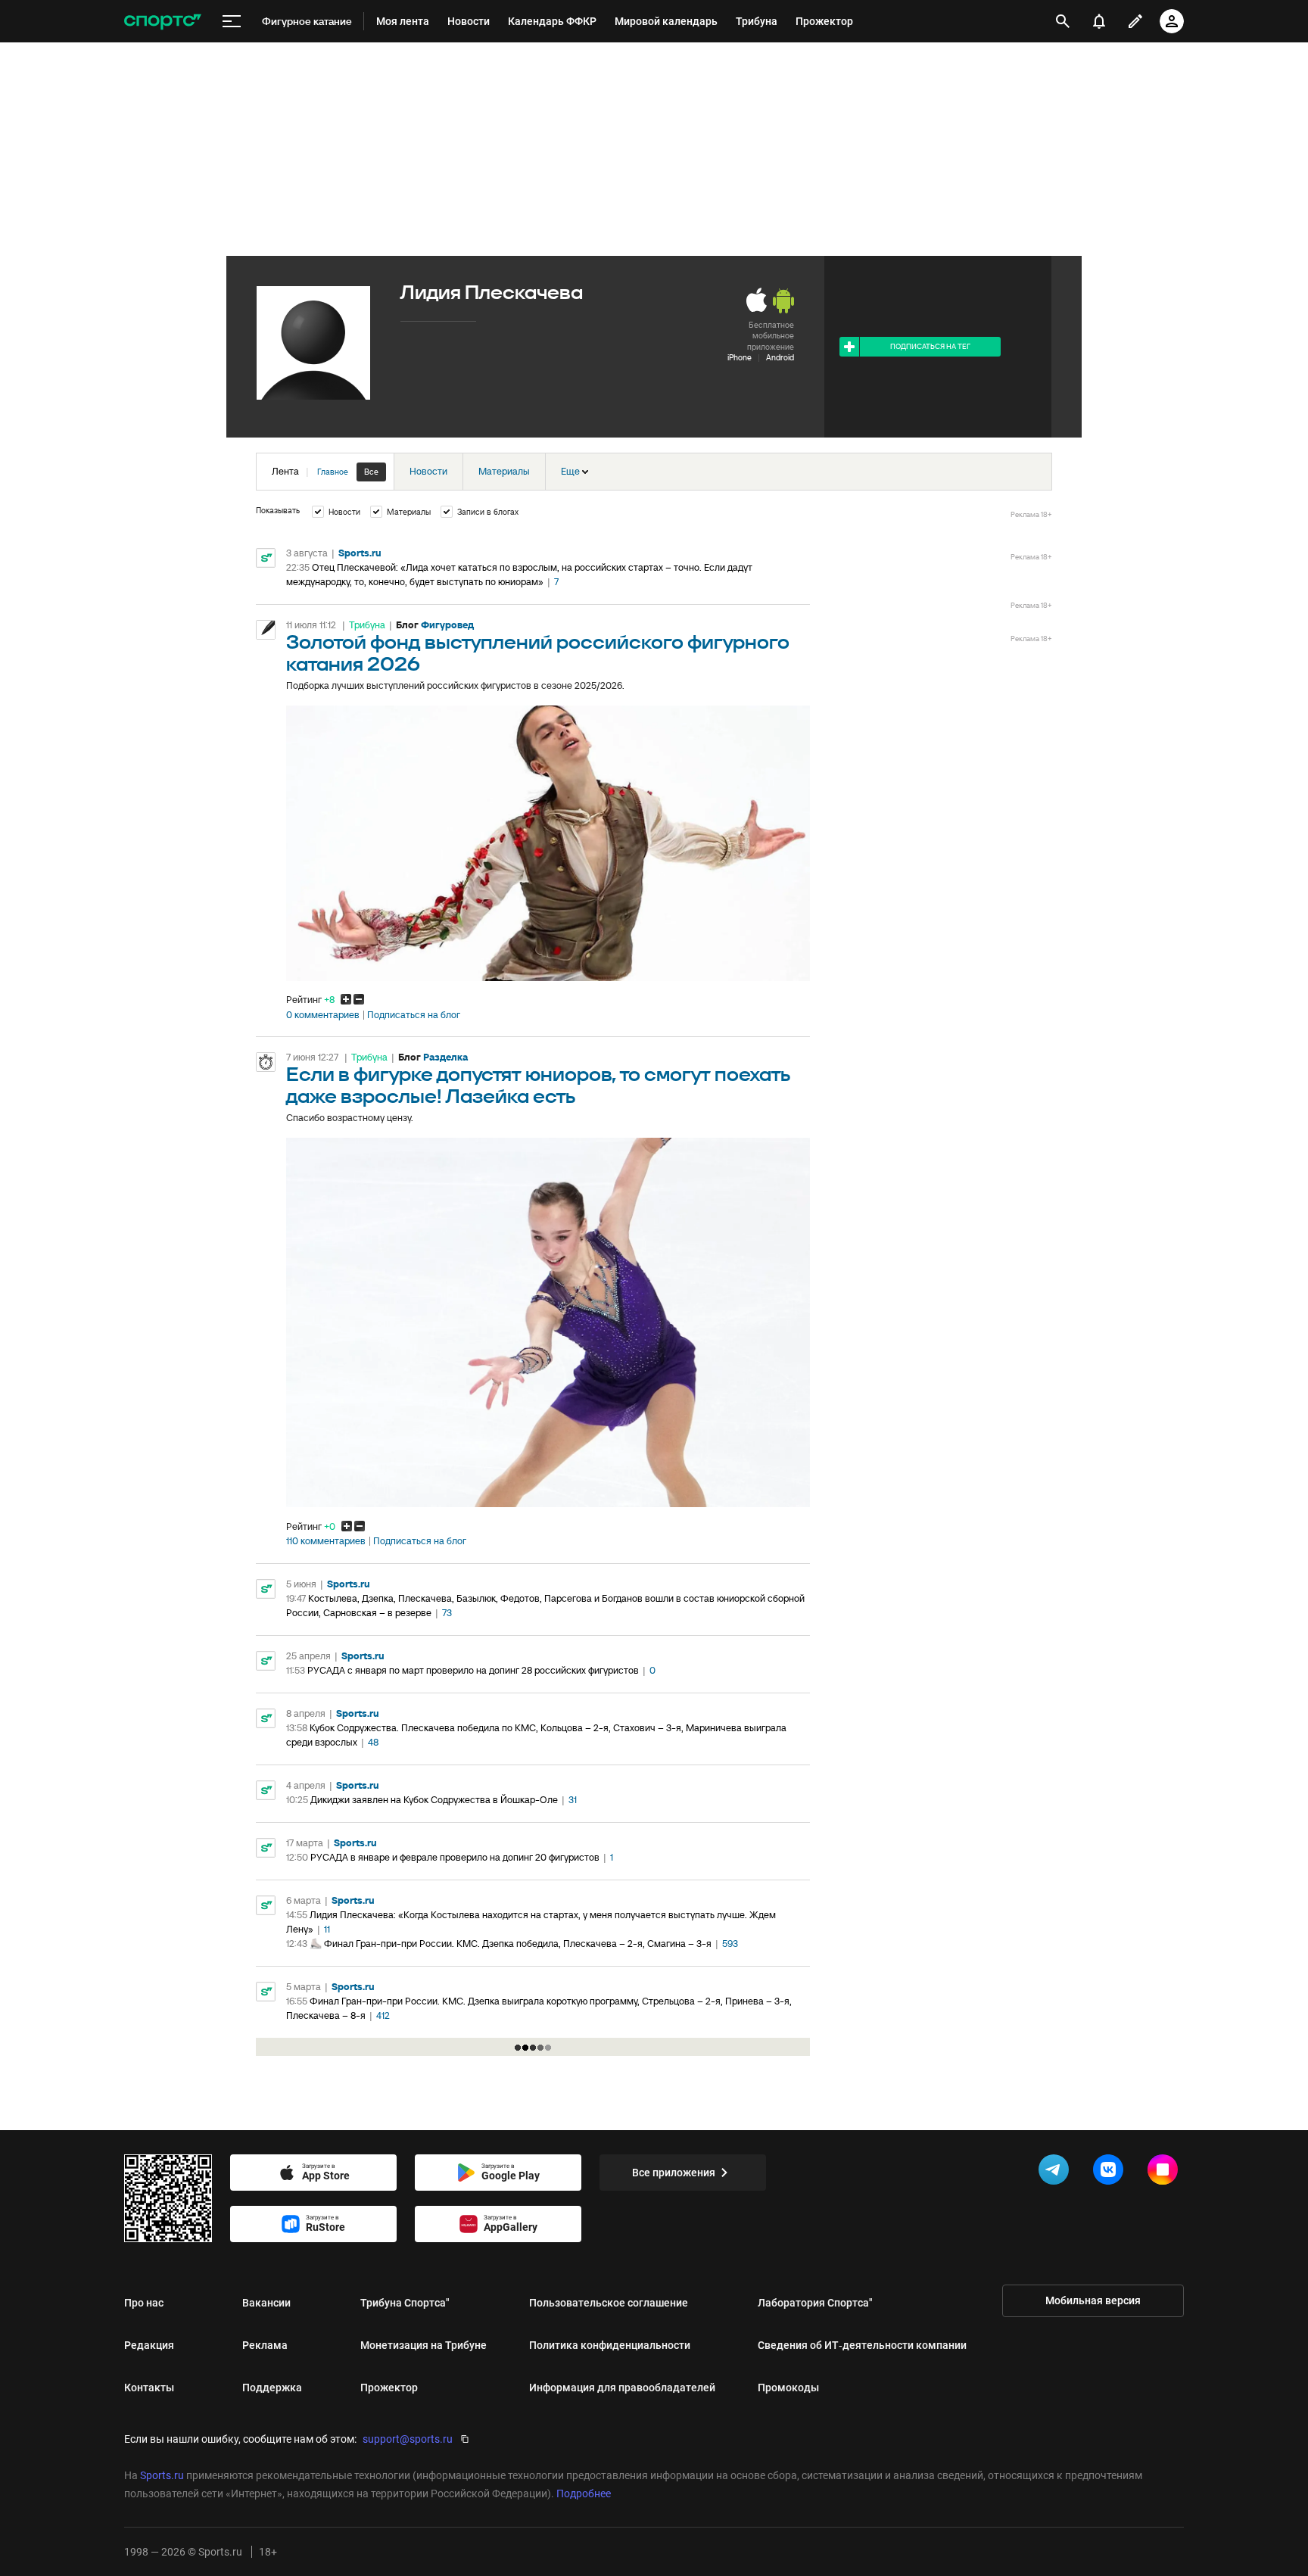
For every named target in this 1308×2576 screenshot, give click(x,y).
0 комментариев (323, 1015)
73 (447, 1613)
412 (383, 2015)
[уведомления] (1099, 21)
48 (373, 1742)
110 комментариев (326, 1541)
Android (780, 357)
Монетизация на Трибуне (424, 2345)
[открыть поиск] (1063, 21)
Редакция (149, 2345)
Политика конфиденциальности (610, 2345)
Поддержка (272, 2388)
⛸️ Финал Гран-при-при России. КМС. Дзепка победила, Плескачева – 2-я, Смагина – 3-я (511, 1944)
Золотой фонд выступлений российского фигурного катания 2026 (538, 654)
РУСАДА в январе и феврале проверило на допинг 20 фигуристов (455, 1857)
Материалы (504, 471)
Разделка (445, 1057)
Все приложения (674, 2173)
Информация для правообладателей (622, 2388)
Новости (428, 471)
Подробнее (584, 2493)
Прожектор (389, 2388)
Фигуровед (447, 625)
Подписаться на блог (414, 1015)
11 (327, 1929)
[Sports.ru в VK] (1111, 2173)
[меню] (232, 22)
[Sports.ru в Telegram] (1057, 2173)
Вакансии (266, 2303)
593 (730, 1944)
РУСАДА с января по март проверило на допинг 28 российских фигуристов (473, 1670)
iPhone (740, 357)
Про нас (144, 2303)
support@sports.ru (408, 2439)
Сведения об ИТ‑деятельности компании (862, 2345)
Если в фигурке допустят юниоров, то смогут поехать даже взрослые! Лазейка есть (538, 1086)
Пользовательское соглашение (609, 2303)
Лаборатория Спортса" (815, 2303)
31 (573, 1800)
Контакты (149, 2388)
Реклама (265, 2345)
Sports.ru (360, 553)
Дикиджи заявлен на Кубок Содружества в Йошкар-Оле (434, 1800)
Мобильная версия (1093, 2300)
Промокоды (788, 2388)
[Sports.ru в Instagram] (1166, 2173)
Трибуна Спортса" (405, 2303)
